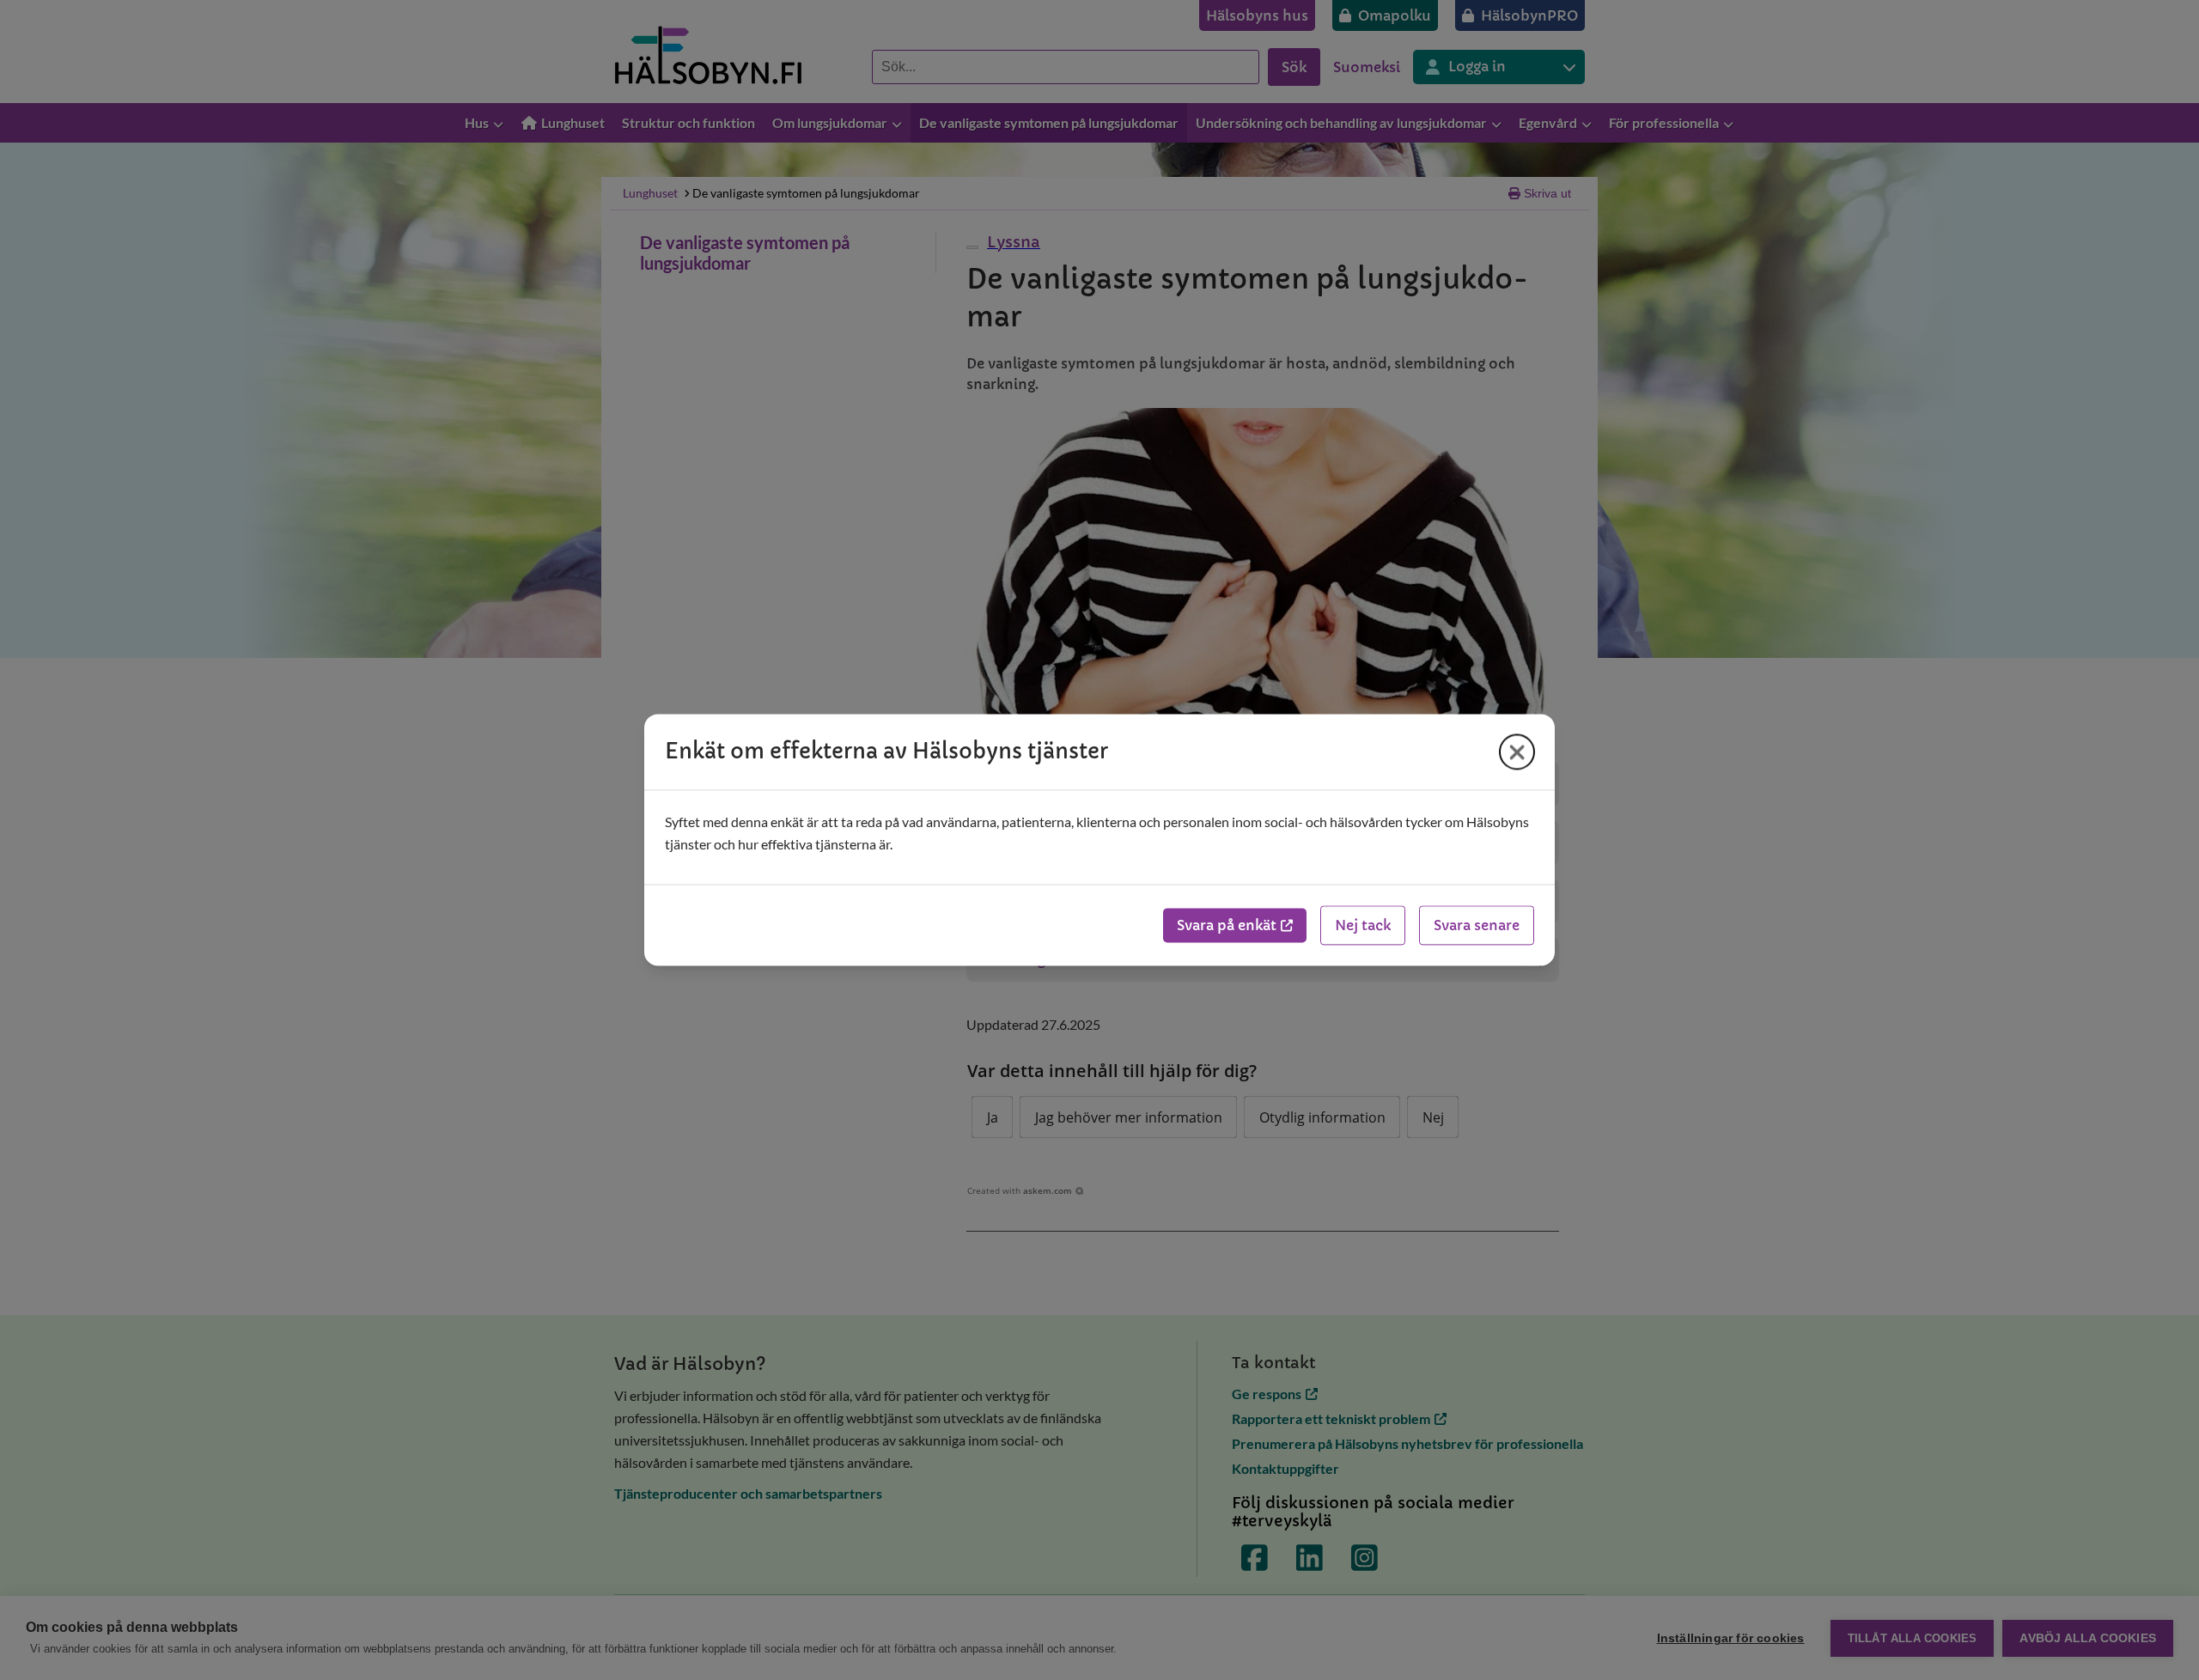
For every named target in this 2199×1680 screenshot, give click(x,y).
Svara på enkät (1227, 926)
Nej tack (1363, 926)
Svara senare (1477, 926)
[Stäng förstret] (1517, 752)
